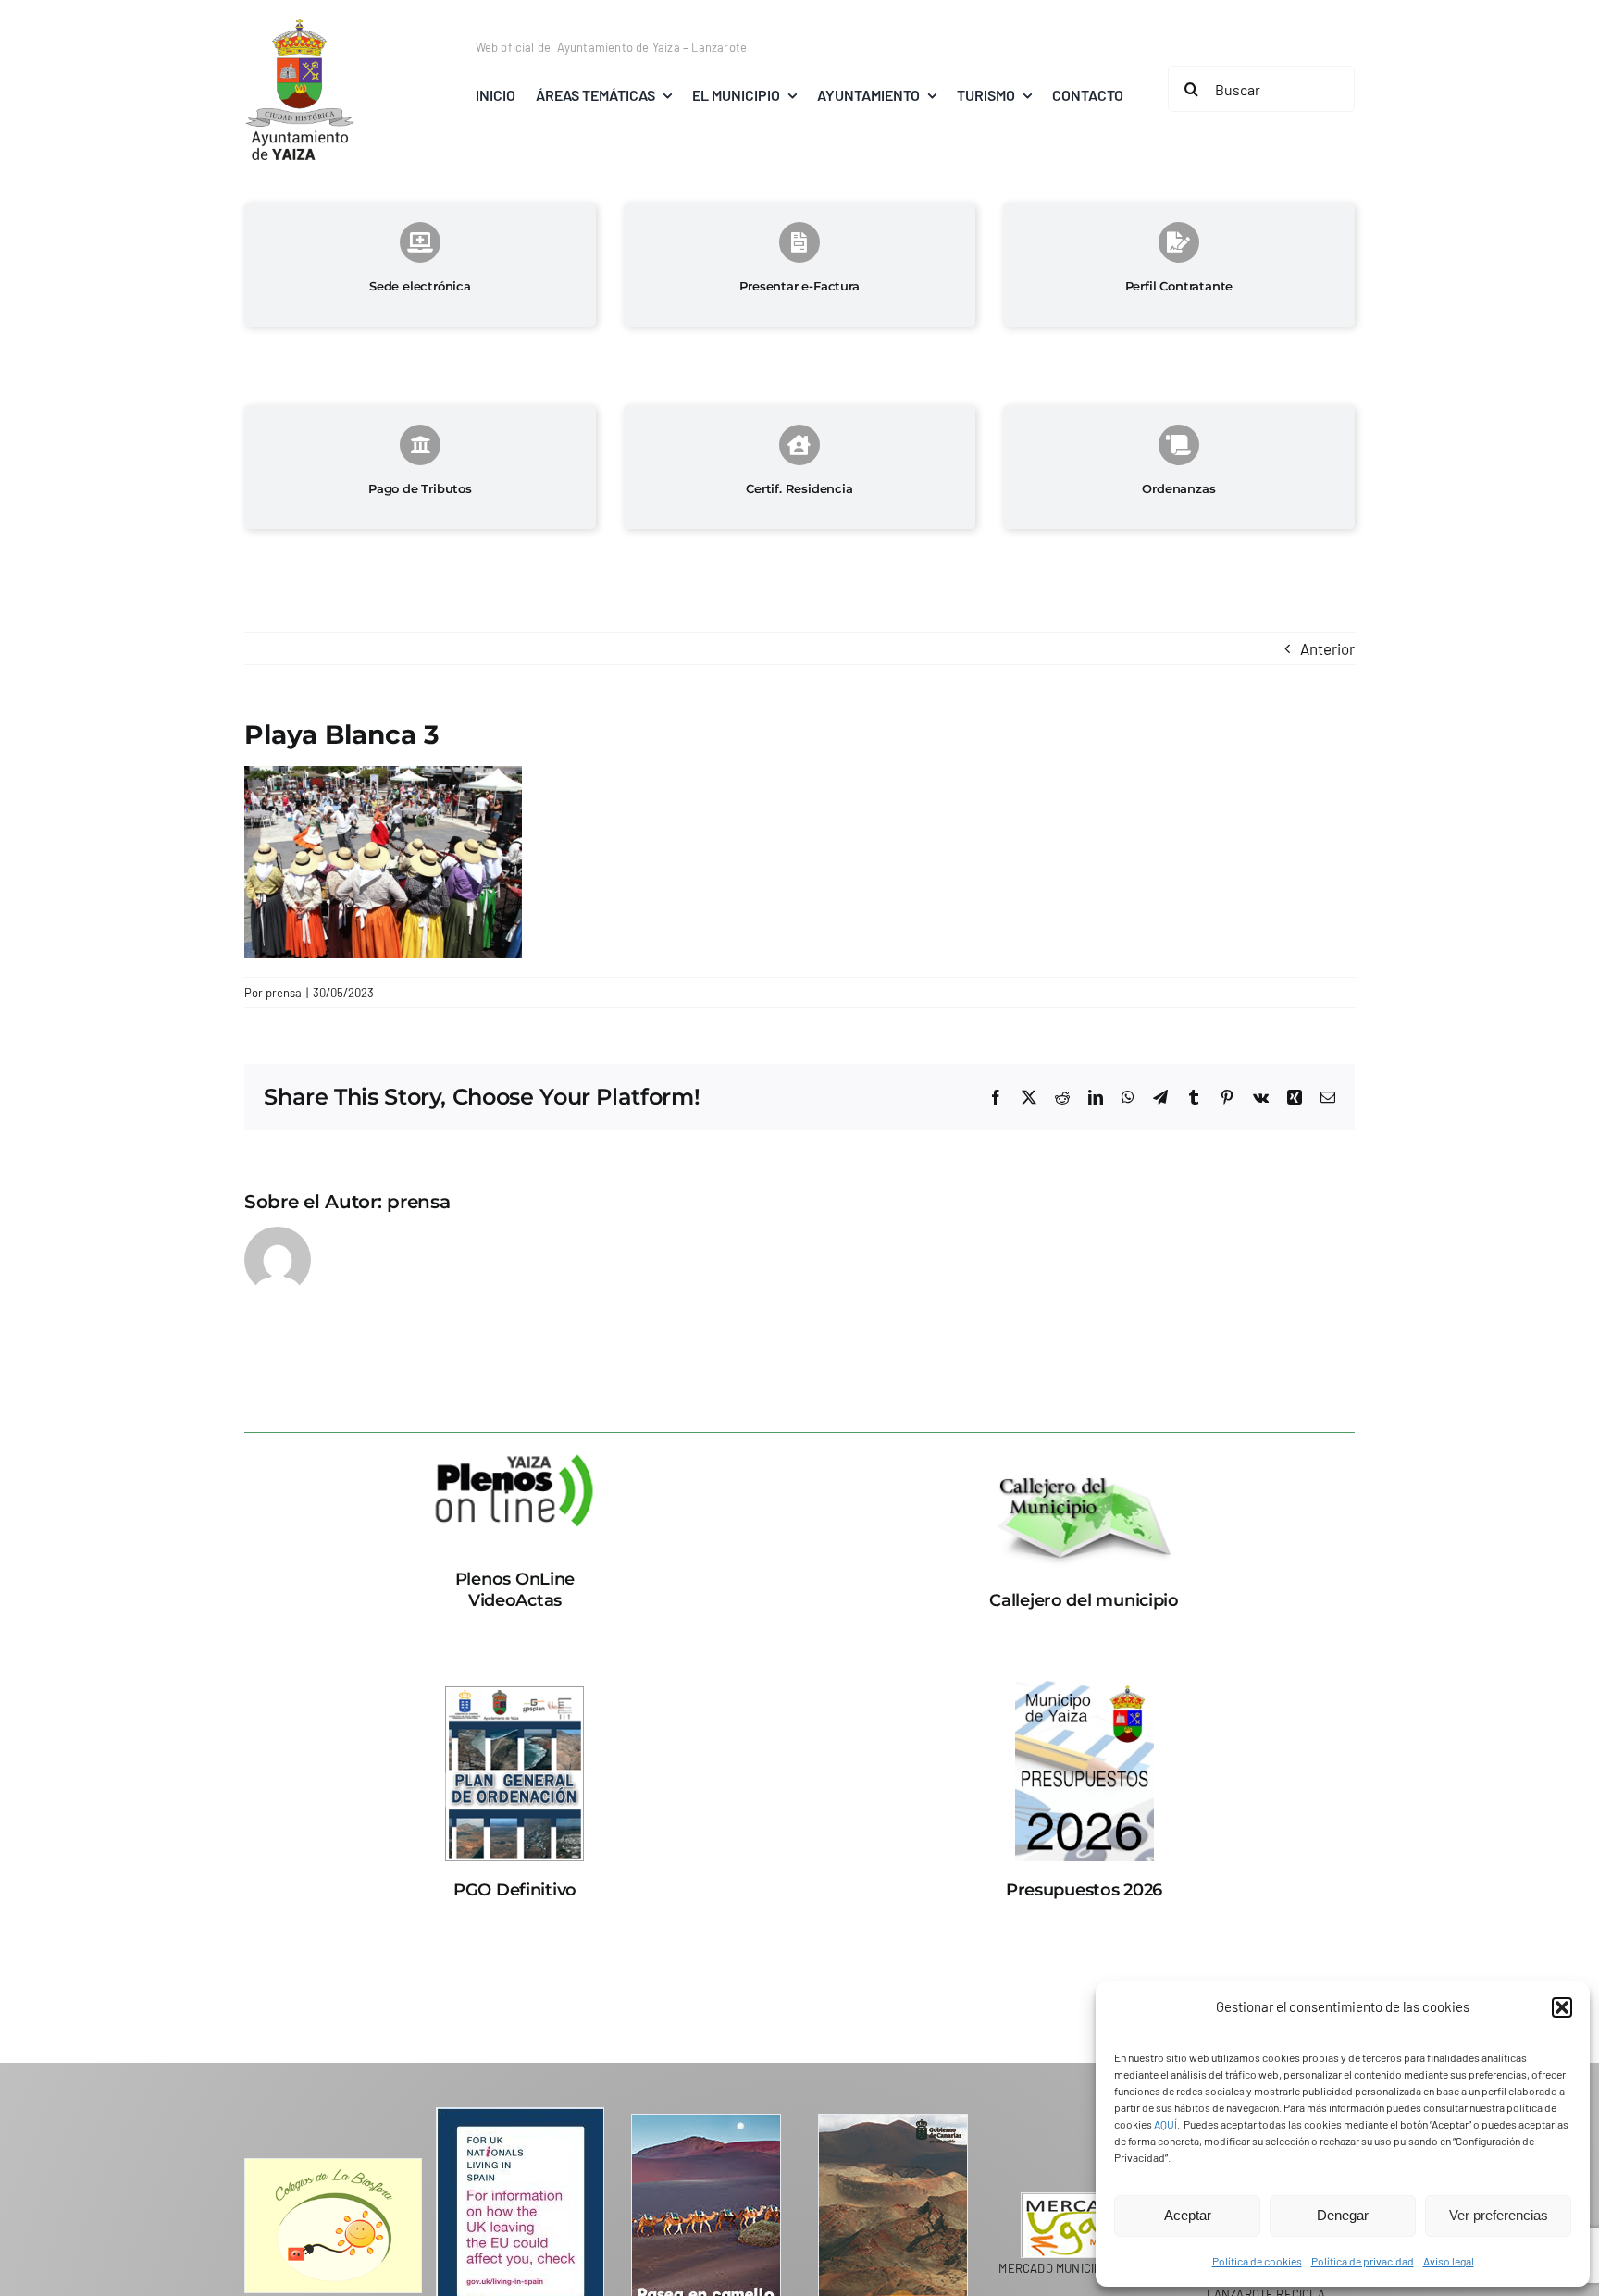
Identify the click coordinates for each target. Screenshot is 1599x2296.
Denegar (1343, 2215)
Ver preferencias (1499, 2215)
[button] (1562, 2007)
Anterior (1327, 648)
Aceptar (1188, 2215)
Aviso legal (1449, 2261)
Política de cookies (1257, 2261)
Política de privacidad (1363, 2261)
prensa (284, 993)
